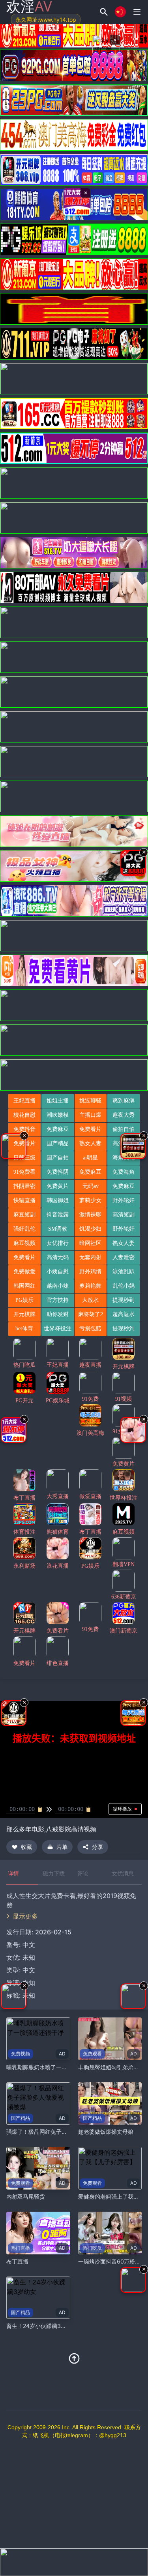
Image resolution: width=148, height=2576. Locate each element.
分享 (97, 1847)
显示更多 (25, 1916)
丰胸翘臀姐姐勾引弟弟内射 (111, 2067)
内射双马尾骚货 (26, 2196)
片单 (62, 1847)
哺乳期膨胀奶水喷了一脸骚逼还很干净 (53, 2067)
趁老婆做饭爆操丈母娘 (106, 2132)
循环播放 (122, 1809)
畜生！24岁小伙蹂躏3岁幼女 (42, 2326)
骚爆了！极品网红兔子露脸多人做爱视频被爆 (62, 2132)
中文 (29, 1970)
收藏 (26, 1847)
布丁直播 (17, 2261)
